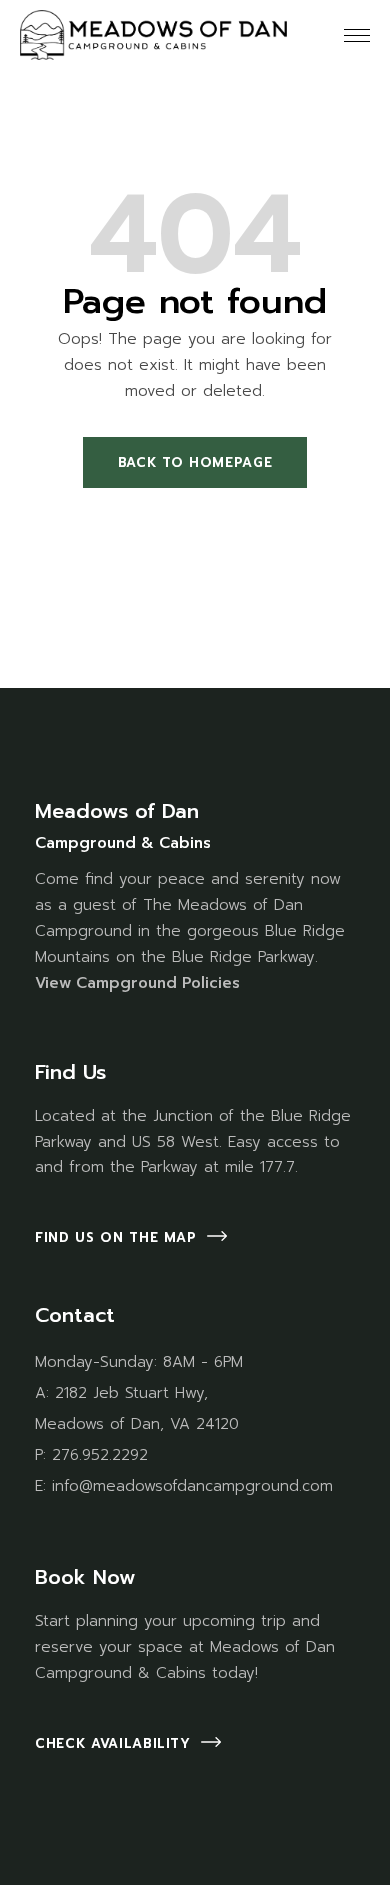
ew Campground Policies (144, 983)
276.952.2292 (100, 1455)
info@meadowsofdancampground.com (192, 1486)
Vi (42, 983)
